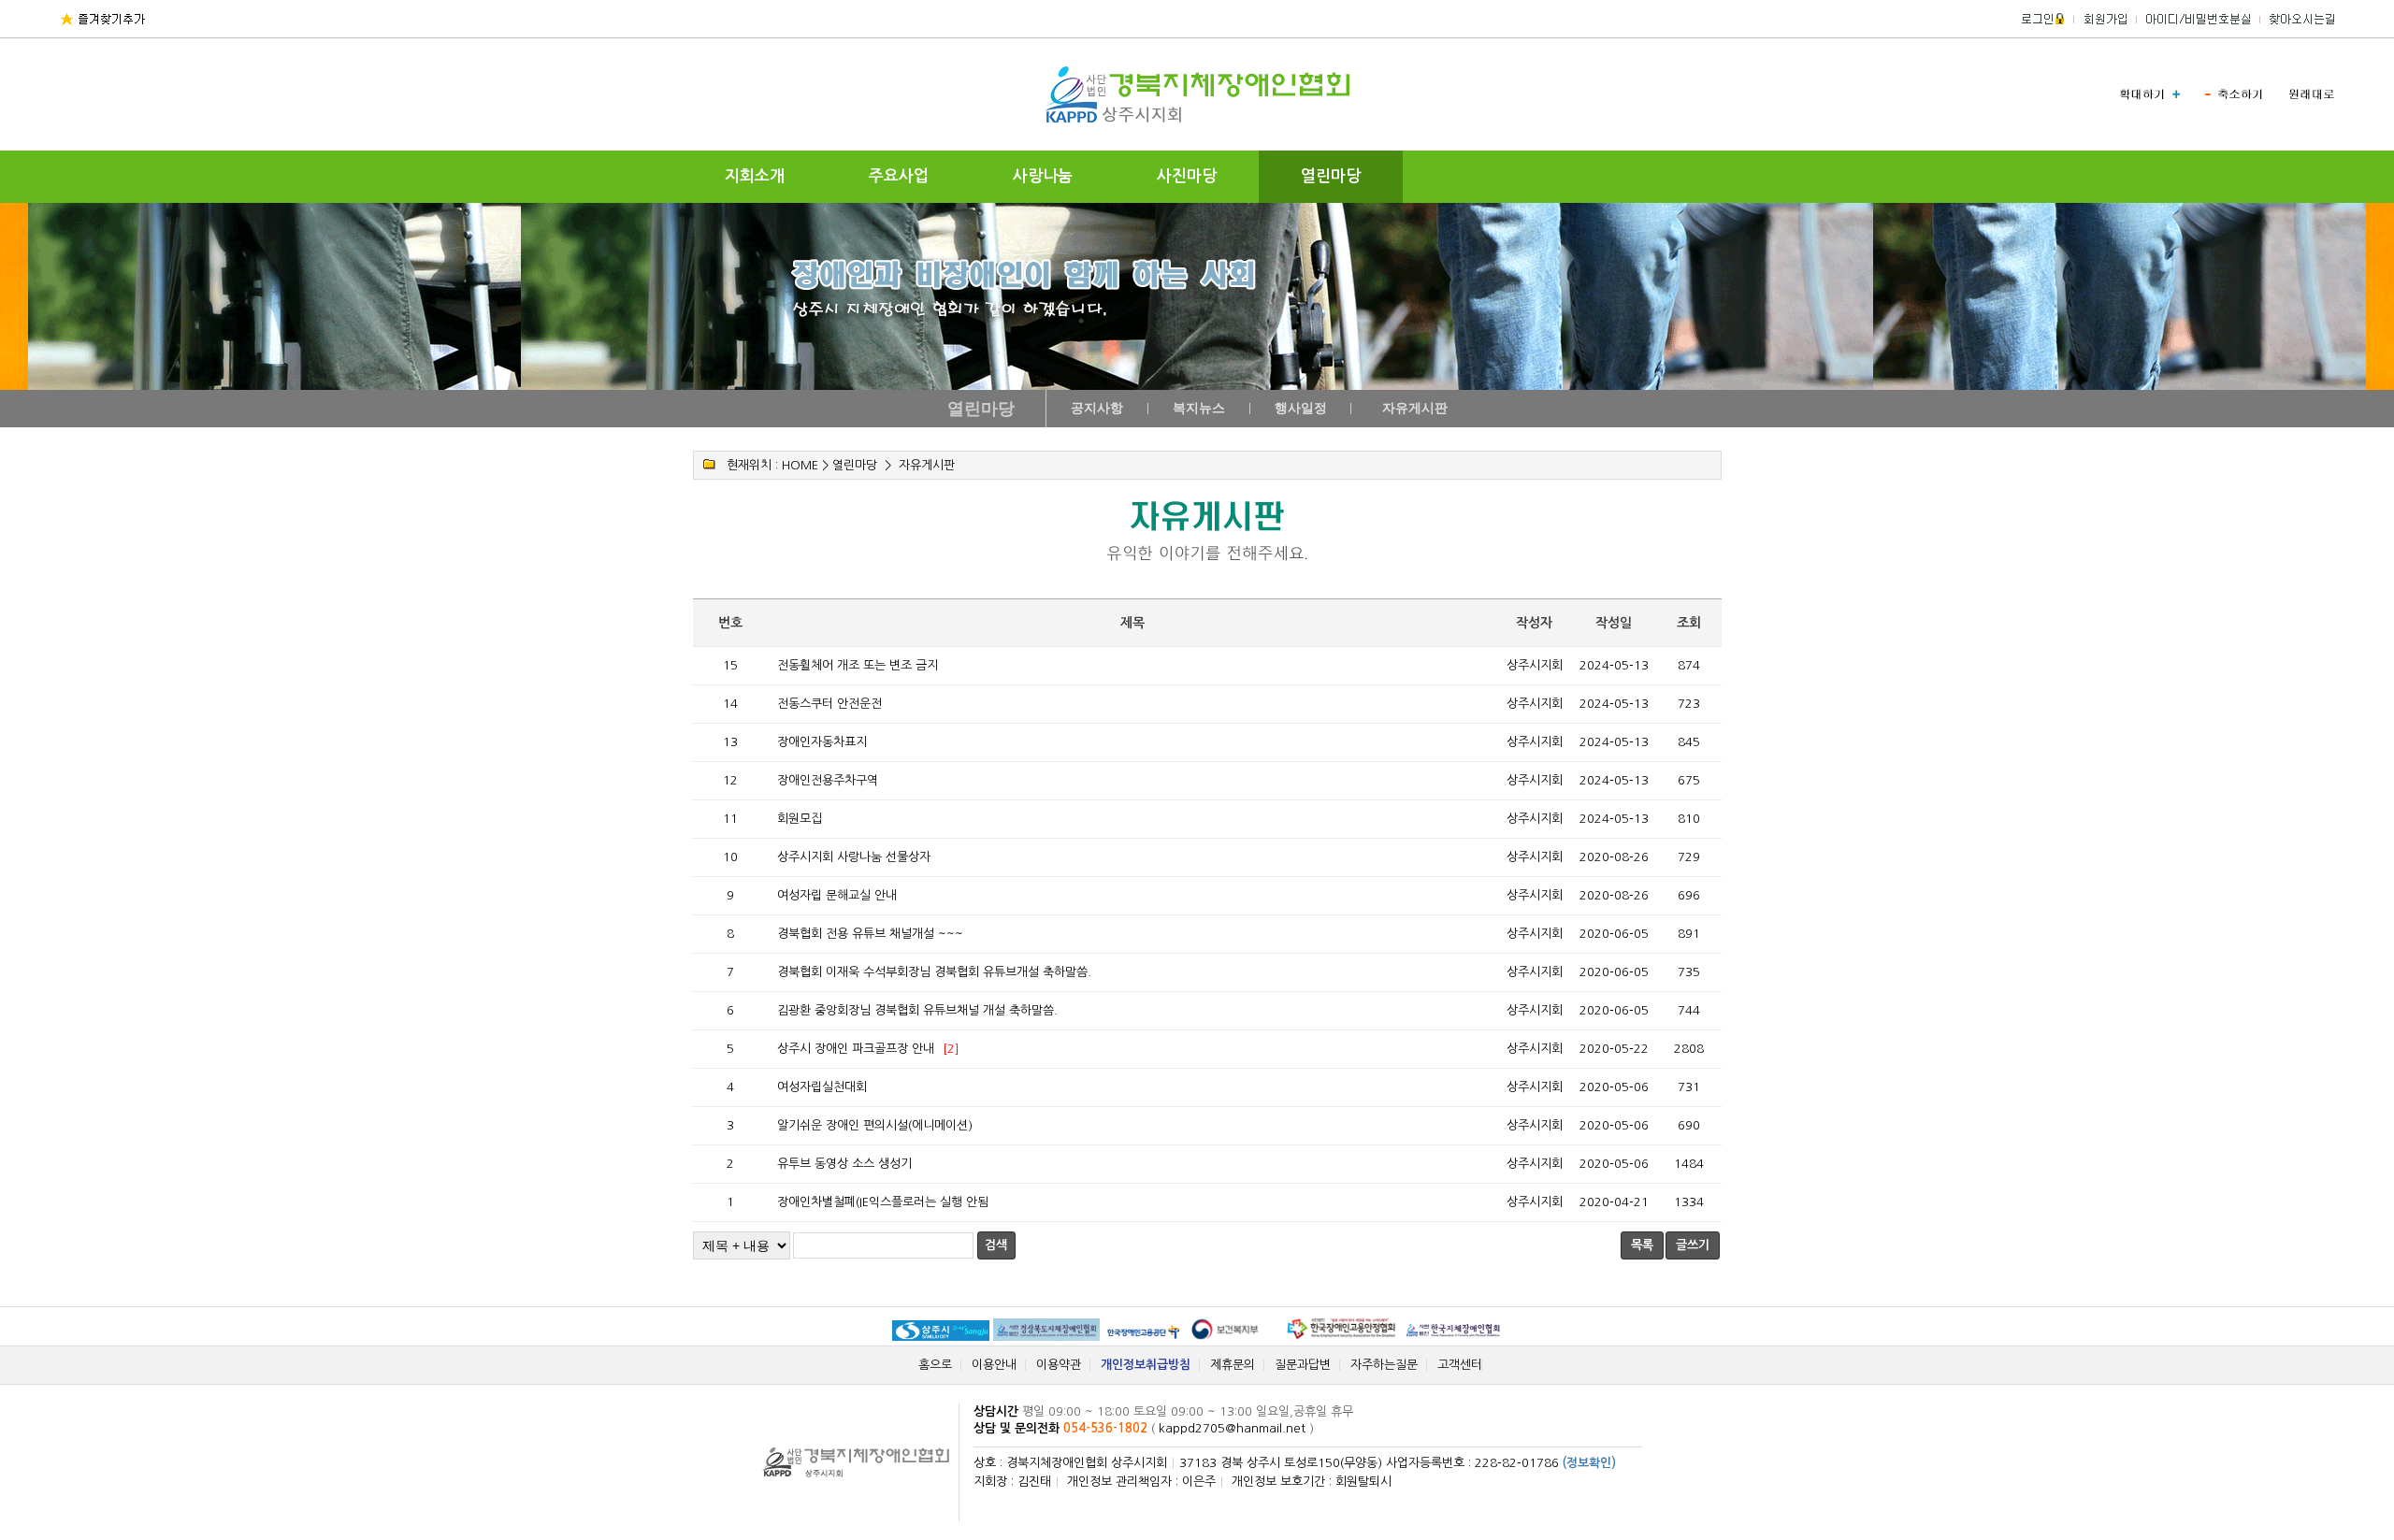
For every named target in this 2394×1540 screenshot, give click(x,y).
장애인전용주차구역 (828, 780)
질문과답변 (1303, 1365)
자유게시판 (927, 465)
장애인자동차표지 (822, 742)
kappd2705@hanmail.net (1232, 1428)
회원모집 (800, 819)
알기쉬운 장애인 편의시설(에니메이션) (875, 1125)
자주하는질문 (1384, 1365)
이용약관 (1059, 1365)
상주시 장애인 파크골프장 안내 (856, 1049)
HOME (800, 465)
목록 (1642, 1245)
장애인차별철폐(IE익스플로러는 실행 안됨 (883, 1202)
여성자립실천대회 (822, 1087)
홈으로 (935, 1365)
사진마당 (1187, 176)
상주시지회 (1535, 665)
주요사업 (899, 176)
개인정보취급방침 (1146, 1365)
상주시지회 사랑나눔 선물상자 (854, 857)
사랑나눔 (1043, 176)
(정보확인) (1589, 1463)
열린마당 (1331, 176)
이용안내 (994, 1365)
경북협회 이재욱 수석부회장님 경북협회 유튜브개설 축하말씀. (934, 972)
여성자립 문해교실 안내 (837, 895)
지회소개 (755, 176)
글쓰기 (1693, 1245)
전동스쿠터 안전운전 (829, 704)
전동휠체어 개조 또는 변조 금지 (858, 665)
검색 (996, 1245)
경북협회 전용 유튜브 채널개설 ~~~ (870, 934)
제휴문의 (1233, 1365)
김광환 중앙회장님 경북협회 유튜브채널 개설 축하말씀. (917, 1010)
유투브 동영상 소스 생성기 (844, 1164)
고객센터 (1460, 1365)
